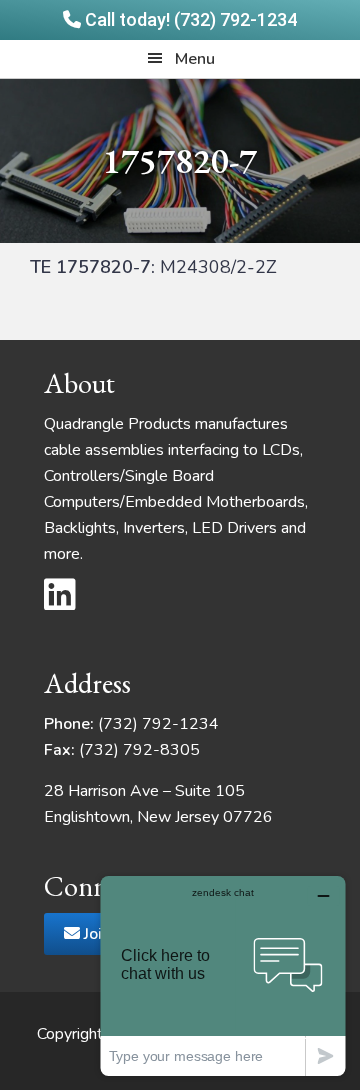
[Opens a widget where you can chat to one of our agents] (223, 975)
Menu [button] (195, 59)
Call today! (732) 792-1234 (189, 19)
